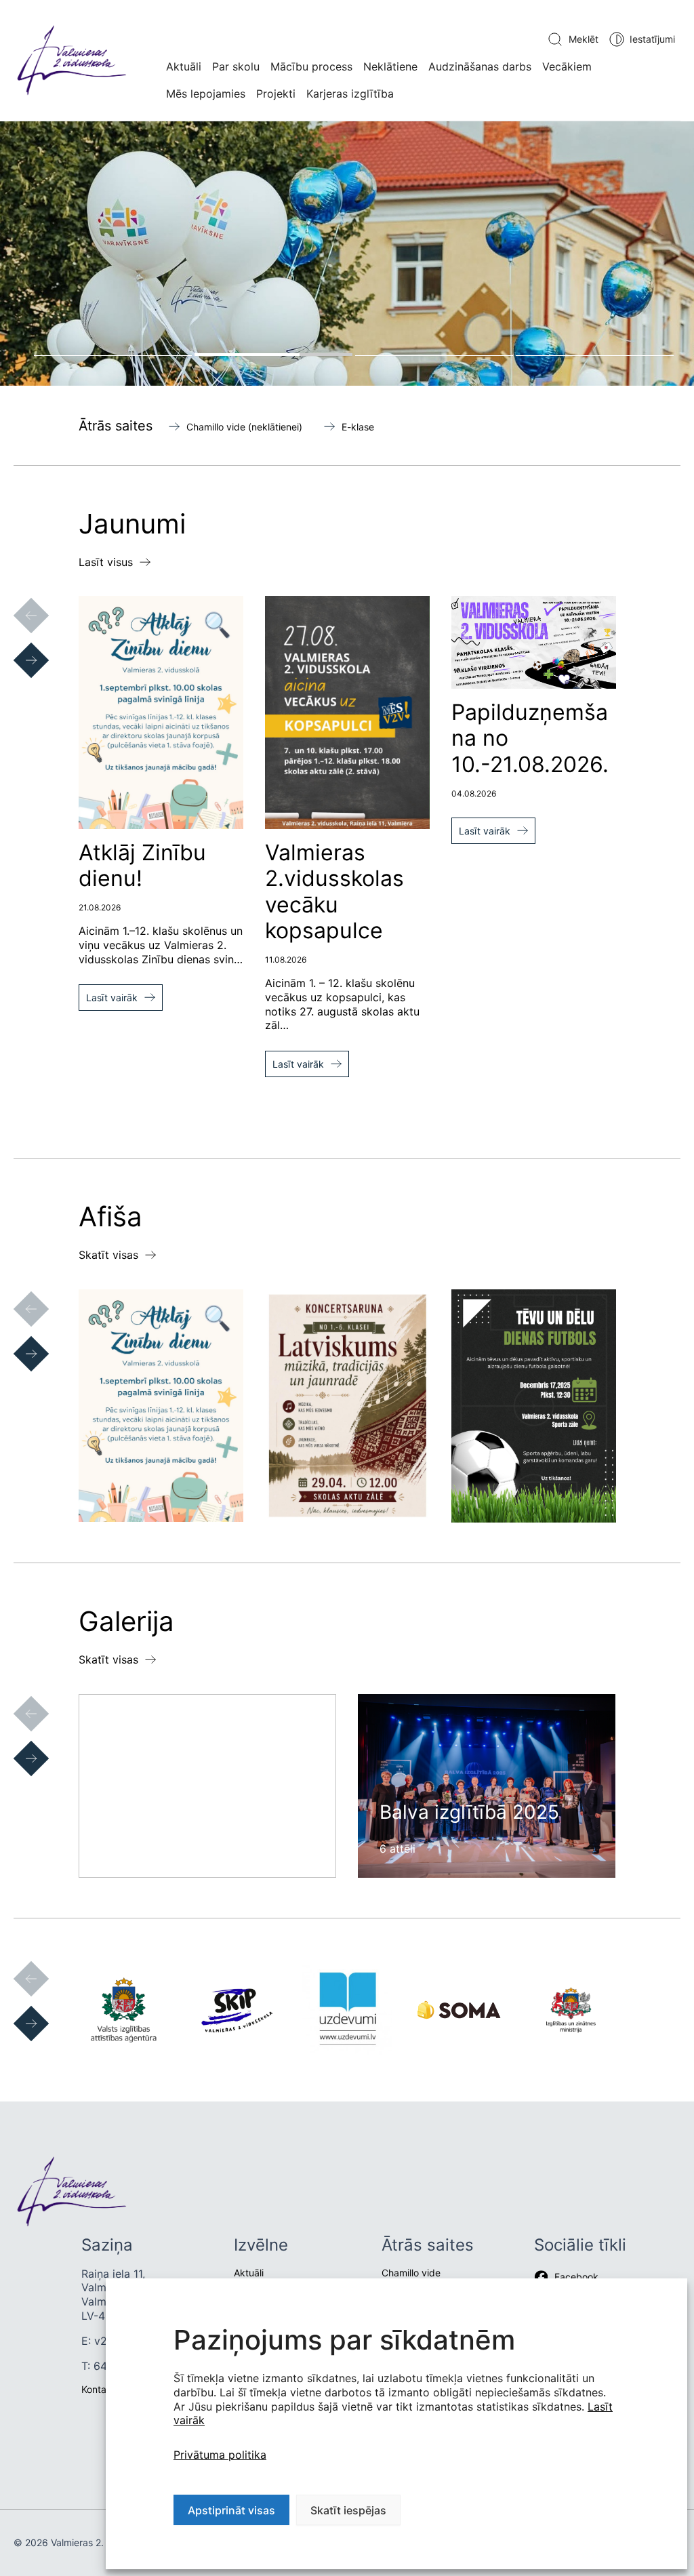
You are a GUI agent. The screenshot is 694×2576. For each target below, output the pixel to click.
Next (18, 647)
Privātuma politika (220, 2455)
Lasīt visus (106, 562)
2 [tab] (273, 355)
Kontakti (99, 2389)
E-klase (358, 427)
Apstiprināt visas (231, 2510)
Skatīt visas (108, 1255)
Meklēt (584, 39)
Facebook (576, 2277)
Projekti (276, 94)
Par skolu (236, 66)
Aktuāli (184, 66)
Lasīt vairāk (112, 998)
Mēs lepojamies (206, 94)
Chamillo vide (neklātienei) (244, 427)
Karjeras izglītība (350, 94)
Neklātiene (390, 66)
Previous (18, 602)
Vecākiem (567, 66)
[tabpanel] (347, 253)
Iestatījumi (652, 39)
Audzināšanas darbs (480, 66)
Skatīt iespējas (348, 2510)
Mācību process (311, 66)
